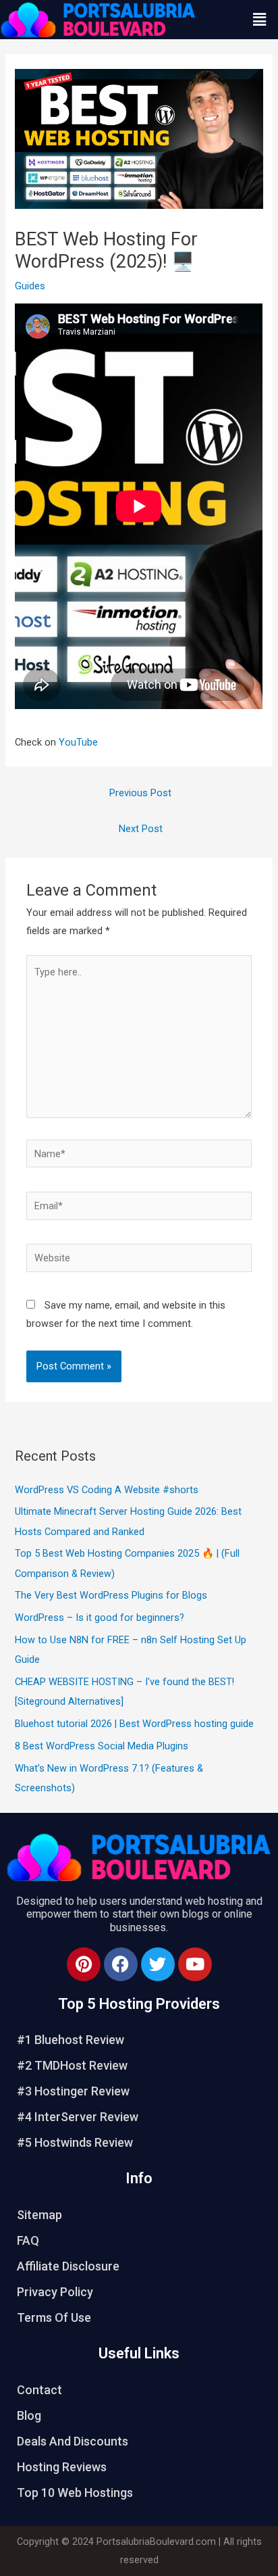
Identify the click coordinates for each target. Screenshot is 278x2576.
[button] (260, 20)
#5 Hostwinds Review (75, 2142)
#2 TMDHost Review (72, 2065)
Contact (39, 2390)
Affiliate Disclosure (68, 2266)
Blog (29, 2415)
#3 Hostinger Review (73, 2091)
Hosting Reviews (62, 2467)
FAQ (28, 2240)
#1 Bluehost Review (71, 2040)
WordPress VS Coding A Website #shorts (107, 1490)
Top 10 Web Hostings (75, 2493)
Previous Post (140, 793)
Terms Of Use (54, 2317)
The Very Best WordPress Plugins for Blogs (111, 1595)
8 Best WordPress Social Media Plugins (102, 1746)
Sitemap (39, 2215)
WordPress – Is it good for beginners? (100, 1618)
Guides (30, 286)
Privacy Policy (55, 2292)
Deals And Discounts (73, 2441)
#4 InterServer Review (78, 2117)
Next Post (141, 829)
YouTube (78, 742)
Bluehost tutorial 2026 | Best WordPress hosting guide (134, 1724)
